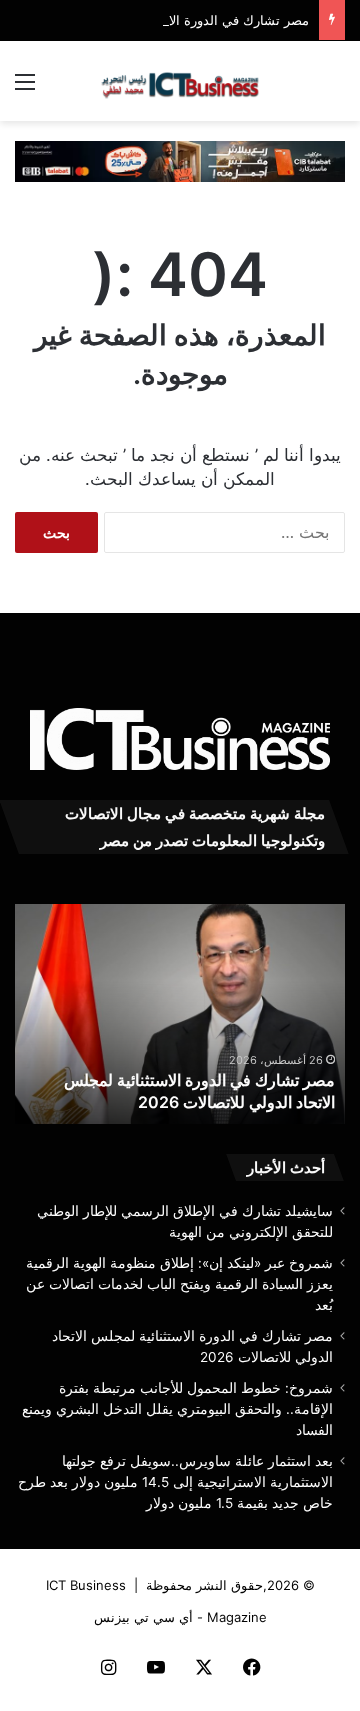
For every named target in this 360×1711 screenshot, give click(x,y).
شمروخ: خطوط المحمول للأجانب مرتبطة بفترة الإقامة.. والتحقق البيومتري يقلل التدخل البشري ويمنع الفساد (177, 1409)
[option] (180, 1014)
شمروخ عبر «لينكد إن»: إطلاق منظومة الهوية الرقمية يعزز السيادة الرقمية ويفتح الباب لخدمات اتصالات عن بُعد (179, 1284)
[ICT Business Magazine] (180, 81)
